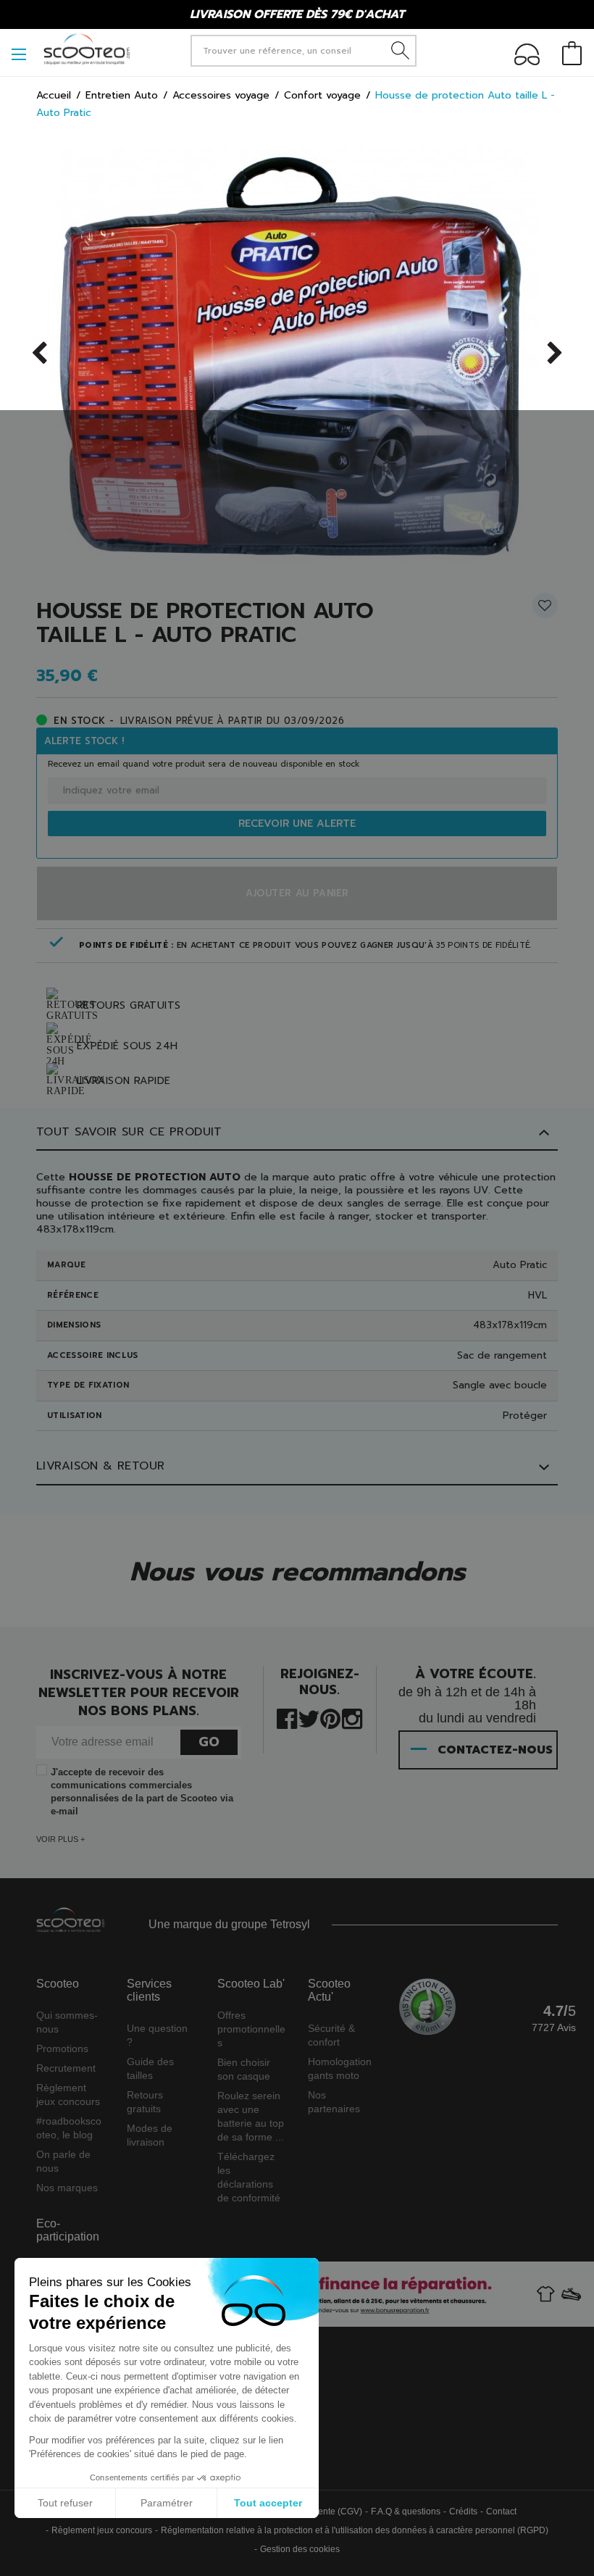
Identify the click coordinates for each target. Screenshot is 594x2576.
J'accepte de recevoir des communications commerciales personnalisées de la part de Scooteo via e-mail (142, 1792)
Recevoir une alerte (297, 824)
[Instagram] (352, 1718)
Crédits (463, 2512)
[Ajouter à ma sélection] (545, 611)
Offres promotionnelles (251, 2029)
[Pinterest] (330, 1718)
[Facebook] (287, 1718)
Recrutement (66, 2068)
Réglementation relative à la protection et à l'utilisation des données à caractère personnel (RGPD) (355, 2530)
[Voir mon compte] (527, 57)
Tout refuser (65, 2503)
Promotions (62, 2048)
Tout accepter (268, 2503)
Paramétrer (167, 2503)
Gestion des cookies (300, 2549)
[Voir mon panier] (572, 55)
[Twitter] (309, 1718)
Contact (501, 2512)
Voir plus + (60, 1839)
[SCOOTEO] (87, 49)
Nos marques (67, 2188)
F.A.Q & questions (406, 2512)
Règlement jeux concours (102, 2530)
